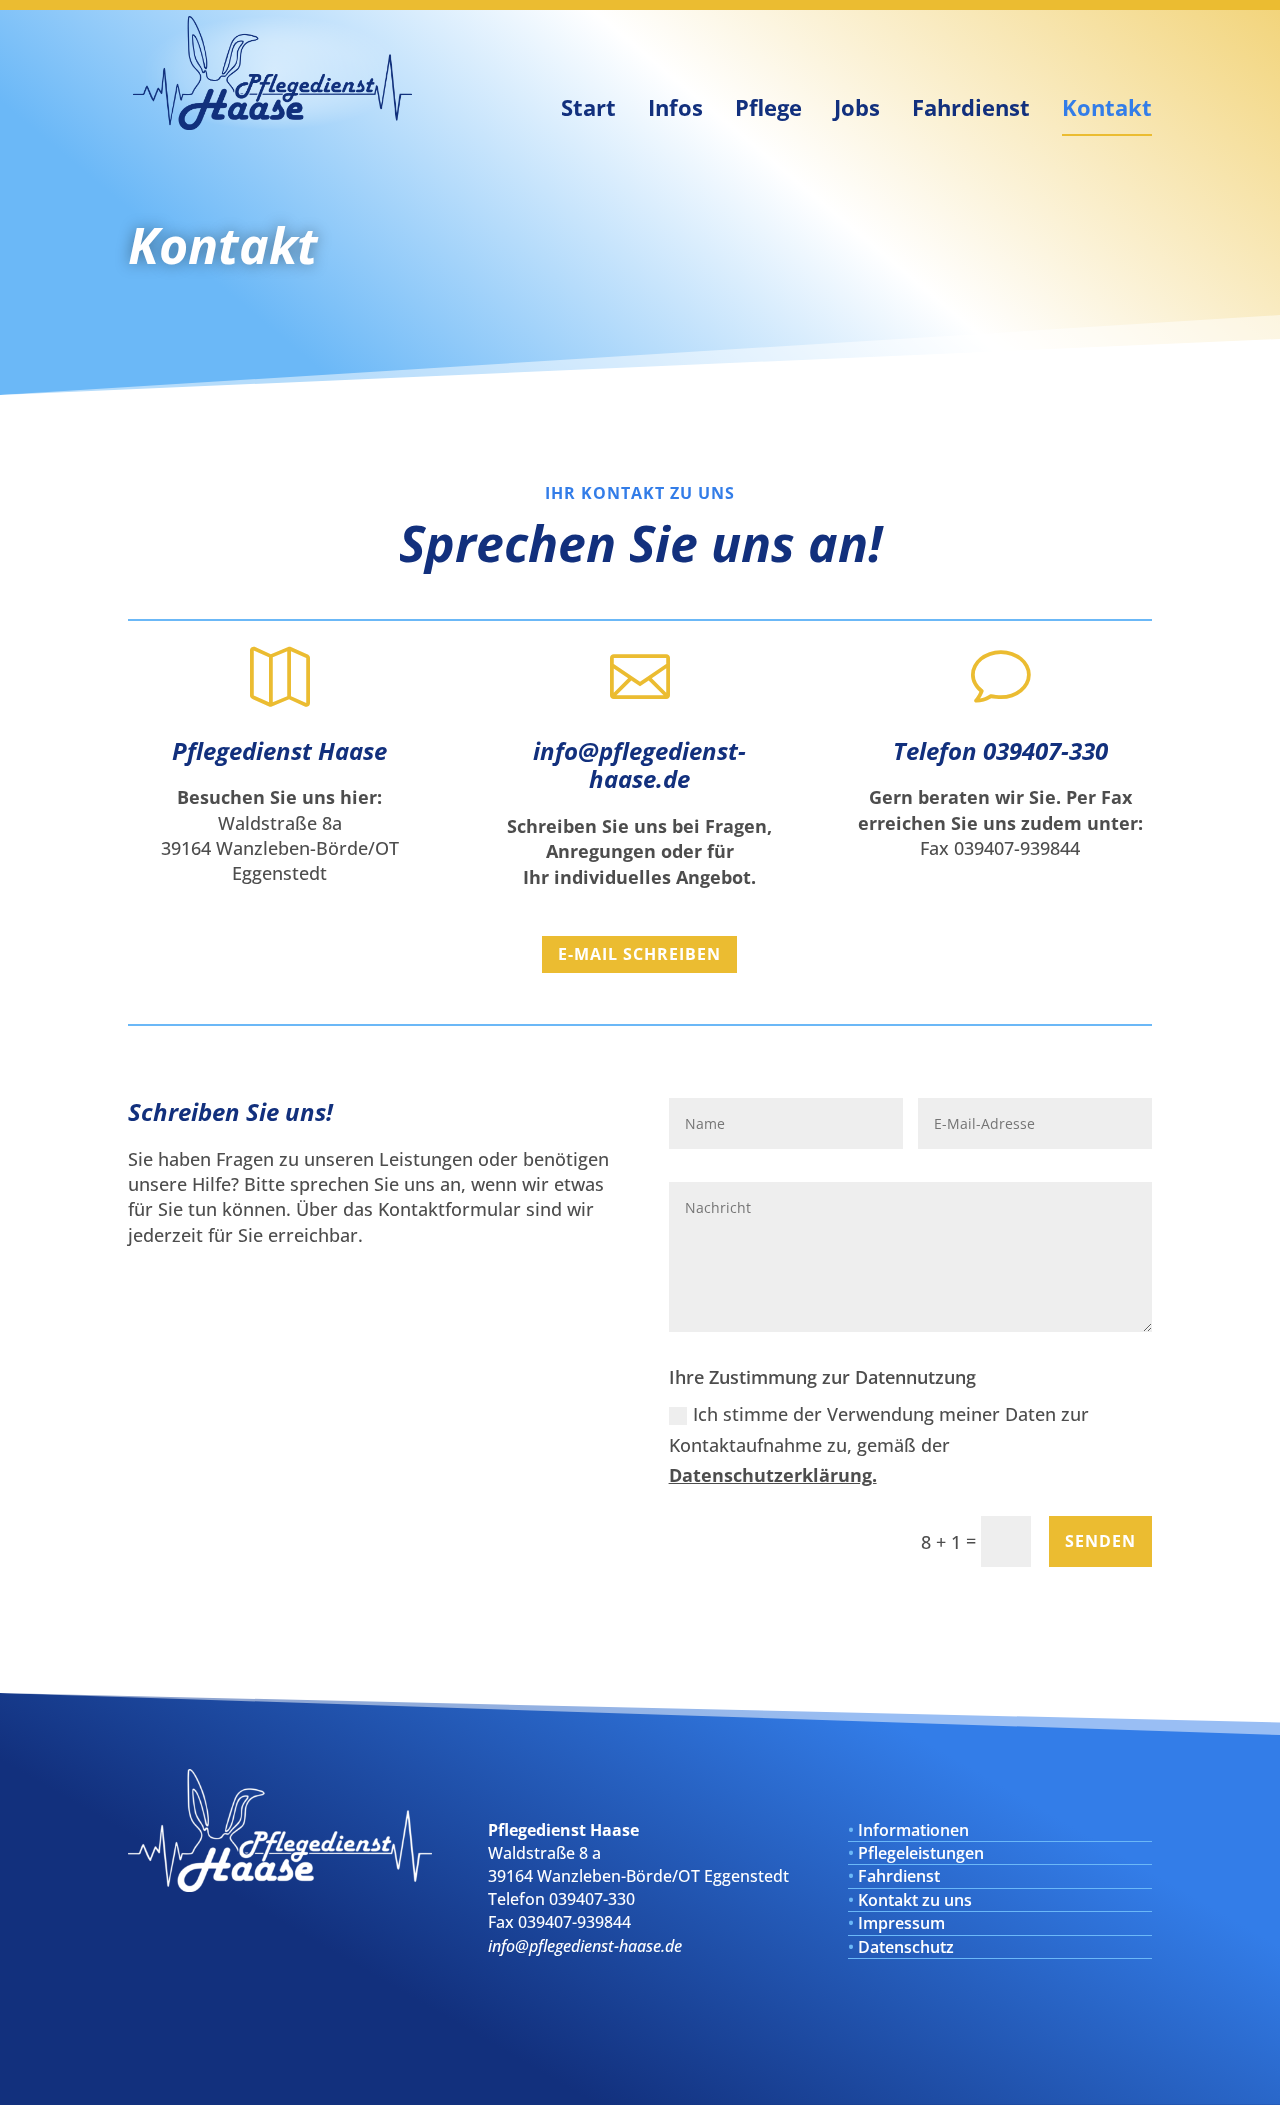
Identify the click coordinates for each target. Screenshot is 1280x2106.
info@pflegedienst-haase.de (639, 765)
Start (588, 107)
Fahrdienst (971, 107)
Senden (1100, 1541)
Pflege (768, 107)
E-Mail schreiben (639, 954)
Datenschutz (906, 1947)
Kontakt (1107, 107)
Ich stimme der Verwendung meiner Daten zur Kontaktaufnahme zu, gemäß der (879, 1444)
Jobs (857, 107)
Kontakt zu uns (915, 1900)
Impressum (901, 1923)
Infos (675, 107)
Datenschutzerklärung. (773, 1475)
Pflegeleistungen (921, 1853)
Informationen (913, 1830)
